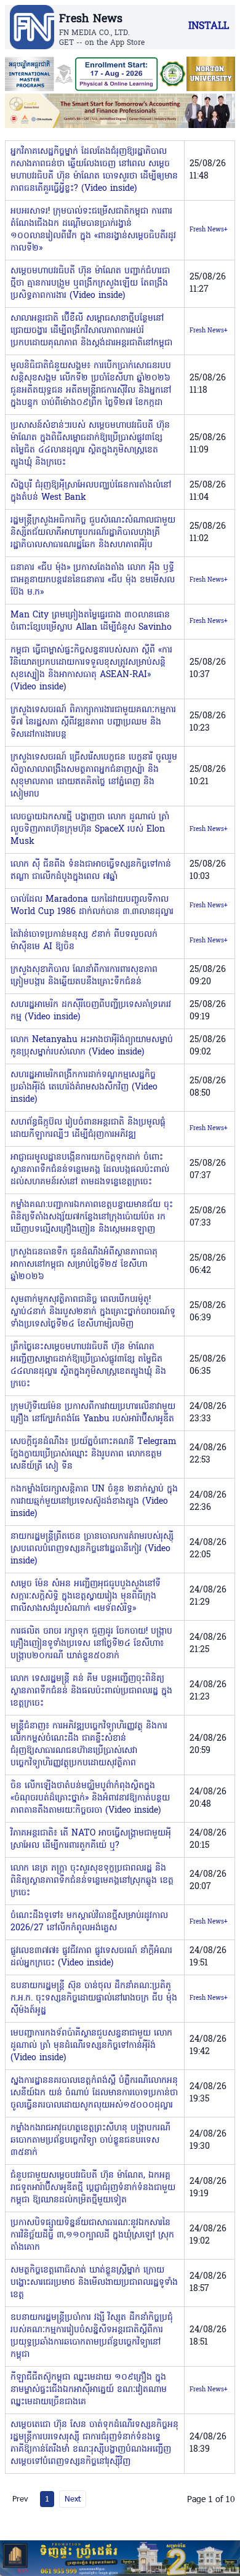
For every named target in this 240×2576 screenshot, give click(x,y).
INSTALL (209, 26)
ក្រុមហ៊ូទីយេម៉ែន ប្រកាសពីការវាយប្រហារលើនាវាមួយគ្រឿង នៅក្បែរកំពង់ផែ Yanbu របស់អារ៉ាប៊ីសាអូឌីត (93, 1413)
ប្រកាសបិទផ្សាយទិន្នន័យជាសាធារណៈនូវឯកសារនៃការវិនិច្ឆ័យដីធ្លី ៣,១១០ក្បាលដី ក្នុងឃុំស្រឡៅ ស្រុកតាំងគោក (92, 2235)
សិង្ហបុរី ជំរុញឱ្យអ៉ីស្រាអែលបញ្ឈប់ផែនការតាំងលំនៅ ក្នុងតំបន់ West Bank (91, 492)
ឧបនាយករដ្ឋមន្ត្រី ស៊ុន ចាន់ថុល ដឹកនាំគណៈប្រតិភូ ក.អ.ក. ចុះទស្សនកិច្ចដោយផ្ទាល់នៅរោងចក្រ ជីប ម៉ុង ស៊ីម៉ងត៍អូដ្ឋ (94, 1998)
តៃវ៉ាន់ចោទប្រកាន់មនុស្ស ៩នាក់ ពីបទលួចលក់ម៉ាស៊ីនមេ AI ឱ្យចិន (84, 941)
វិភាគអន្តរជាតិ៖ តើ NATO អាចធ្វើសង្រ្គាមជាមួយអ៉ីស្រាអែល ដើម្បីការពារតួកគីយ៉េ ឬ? (91, 1840)
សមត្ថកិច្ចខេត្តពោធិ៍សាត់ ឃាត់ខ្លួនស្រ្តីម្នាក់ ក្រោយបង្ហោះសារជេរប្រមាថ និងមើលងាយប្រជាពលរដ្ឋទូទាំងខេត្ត (94, 2283)
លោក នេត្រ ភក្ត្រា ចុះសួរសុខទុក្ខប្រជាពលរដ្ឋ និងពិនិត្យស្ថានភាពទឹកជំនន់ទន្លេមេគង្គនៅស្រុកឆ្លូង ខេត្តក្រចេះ (92, 1881)
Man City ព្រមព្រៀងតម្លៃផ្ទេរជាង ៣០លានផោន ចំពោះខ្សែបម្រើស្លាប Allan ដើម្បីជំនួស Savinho (91, 621)
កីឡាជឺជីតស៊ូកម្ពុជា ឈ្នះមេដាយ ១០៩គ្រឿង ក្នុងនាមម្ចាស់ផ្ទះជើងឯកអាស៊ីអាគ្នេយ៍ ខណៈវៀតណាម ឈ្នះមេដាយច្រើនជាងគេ (89, 2390)
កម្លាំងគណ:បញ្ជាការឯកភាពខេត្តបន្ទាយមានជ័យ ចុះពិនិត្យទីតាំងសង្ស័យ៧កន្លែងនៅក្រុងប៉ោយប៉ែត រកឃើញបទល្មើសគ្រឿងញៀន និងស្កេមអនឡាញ (92, 1217)
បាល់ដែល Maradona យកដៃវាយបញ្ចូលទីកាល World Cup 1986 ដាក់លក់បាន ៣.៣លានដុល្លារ (92, 906)
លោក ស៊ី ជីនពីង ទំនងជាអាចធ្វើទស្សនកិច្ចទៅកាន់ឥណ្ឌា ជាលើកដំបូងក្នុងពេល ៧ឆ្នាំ (91, 871)
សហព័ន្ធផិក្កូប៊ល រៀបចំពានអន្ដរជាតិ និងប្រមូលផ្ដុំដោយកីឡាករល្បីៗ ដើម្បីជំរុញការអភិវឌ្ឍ (88, 1129)
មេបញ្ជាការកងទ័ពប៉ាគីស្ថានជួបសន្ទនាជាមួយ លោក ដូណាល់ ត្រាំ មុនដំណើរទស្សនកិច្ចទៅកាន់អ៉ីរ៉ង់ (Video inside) (91, 2046)
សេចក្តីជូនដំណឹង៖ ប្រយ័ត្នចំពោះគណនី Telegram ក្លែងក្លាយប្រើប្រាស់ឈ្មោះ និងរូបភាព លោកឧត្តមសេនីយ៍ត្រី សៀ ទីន (94, 1454)
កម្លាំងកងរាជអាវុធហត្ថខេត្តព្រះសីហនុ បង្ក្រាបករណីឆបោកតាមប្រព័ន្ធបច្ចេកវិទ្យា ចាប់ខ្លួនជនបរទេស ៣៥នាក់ (90, 2141)
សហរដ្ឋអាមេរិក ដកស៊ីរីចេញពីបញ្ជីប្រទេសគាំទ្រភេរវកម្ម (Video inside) (91, 1011)
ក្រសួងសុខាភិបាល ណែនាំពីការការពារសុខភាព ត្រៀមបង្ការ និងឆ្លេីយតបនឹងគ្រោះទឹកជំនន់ (84, 976)
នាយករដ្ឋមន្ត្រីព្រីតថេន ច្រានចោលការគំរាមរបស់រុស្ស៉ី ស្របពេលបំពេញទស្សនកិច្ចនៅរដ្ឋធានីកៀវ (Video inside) (92, 1549)
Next (73, 2498)
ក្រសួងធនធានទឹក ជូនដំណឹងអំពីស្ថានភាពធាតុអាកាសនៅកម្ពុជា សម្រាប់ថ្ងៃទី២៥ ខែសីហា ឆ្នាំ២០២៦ (84, 1265)
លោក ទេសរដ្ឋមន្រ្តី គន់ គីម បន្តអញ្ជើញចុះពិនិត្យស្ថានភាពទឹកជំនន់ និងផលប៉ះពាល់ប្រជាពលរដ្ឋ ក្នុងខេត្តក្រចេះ (91, 1691)
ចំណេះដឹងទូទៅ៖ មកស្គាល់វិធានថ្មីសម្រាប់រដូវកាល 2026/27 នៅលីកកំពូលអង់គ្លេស (89, 1922)
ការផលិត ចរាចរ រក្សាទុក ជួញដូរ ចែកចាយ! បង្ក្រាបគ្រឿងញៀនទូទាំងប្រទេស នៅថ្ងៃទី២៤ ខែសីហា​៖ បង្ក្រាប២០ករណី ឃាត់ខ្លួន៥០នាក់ (91, 1644)
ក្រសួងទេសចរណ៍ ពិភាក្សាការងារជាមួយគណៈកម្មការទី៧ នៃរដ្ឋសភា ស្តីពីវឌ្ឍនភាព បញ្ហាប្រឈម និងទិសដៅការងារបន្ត (93, 722)
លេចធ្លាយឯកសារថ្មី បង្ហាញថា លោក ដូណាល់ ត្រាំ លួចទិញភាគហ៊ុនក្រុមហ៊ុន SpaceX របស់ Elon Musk (90, 829)
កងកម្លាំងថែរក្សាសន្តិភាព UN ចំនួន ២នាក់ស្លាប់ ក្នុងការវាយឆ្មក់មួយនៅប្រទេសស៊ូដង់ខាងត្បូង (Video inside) (94, 1502)
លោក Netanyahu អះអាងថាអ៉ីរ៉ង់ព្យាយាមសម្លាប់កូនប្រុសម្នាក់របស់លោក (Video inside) (92, 1046)
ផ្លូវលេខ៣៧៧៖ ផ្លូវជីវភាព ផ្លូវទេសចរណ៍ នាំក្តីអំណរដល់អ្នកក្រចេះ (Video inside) (91, 1957)
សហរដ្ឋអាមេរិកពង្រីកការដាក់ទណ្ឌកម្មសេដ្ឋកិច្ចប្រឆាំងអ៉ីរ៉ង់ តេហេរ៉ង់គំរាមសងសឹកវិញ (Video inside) (84, 1087)
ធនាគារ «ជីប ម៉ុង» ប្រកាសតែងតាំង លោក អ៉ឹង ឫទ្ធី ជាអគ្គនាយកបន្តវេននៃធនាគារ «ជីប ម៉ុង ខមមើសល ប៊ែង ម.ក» (93, 580)
